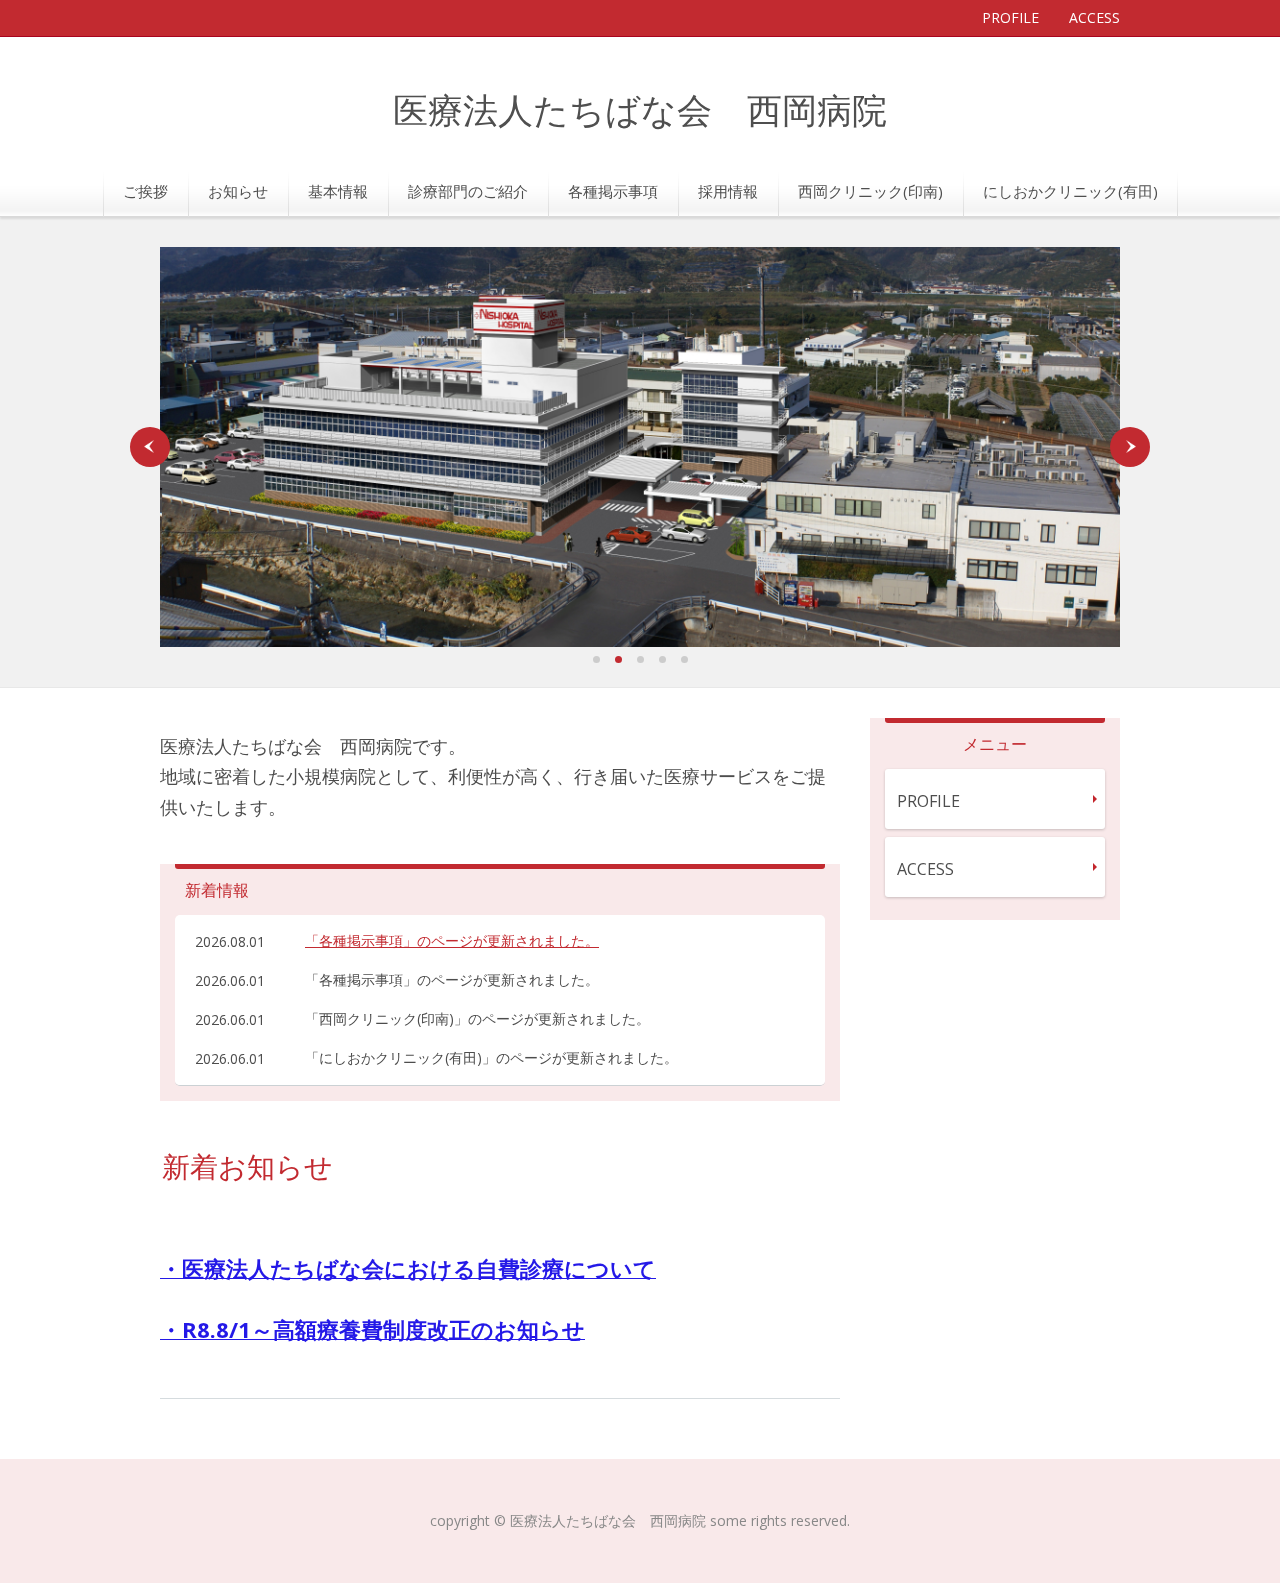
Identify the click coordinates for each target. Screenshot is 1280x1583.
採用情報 (728, 191)
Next (1130, 447)
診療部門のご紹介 (468, 191)
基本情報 (338, 191)
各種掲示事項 (613, 191)
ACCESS (1094, 17)
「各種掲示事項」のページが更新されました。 (452, 940)
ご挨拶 (145, 191)
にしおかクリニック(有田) (1070, 191)
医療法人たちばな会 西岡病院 (640, 112)
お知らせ (238, 191)
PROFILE (1010, 17)
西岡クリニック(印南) (870, 191)
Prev (150, 447)
